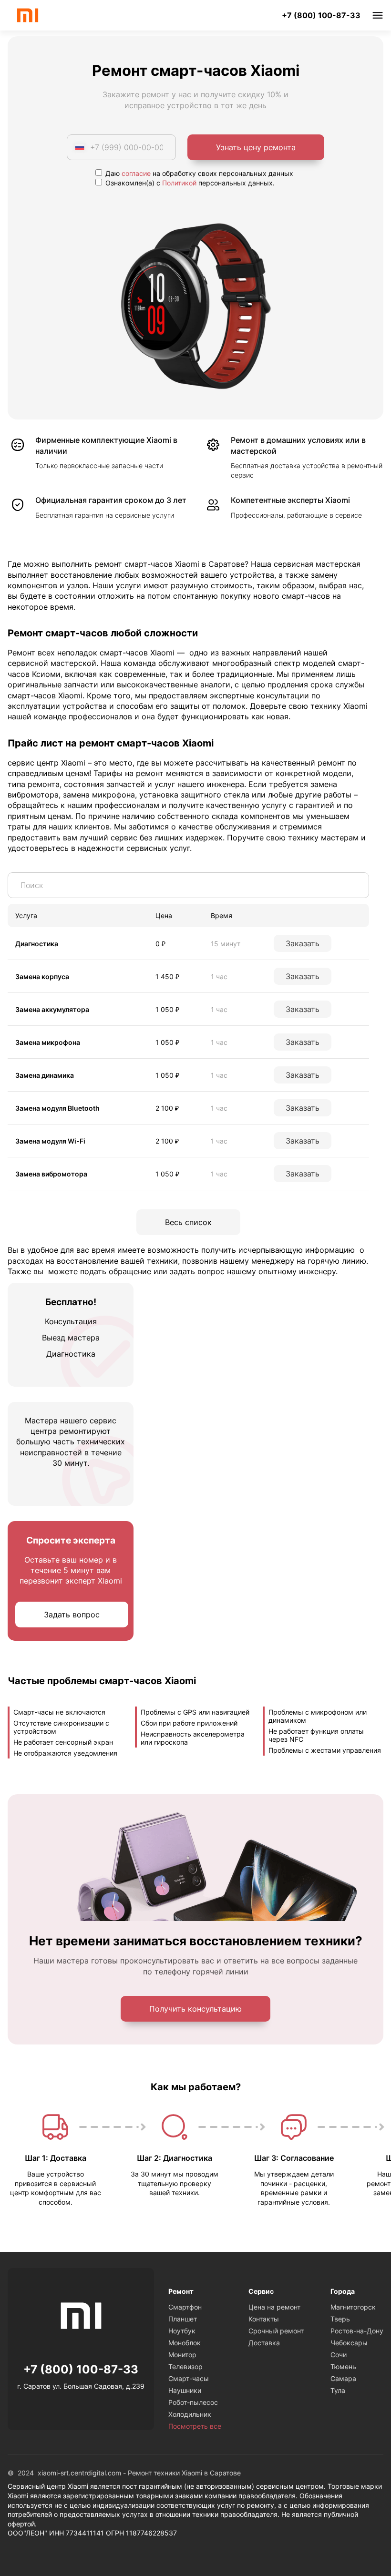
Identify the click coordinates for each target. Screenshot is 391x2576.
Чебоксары (349, 2343)
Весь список (188, 1222)
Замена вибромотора (51, 1174)
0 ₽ (160, 944)
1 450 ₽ (167, 976)
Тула (338, 2390)
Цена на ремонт (274, 2307)
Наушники (185, 2390)
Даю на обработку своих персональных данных (198, 173)
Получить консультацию (195, 2009)
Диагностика (37, 944)
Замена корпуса (42, 976)
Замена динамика (45, 1075)
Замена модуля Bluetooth (57, 1108)
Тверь (340, 2319)
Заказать (303, 943)
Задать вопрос (72, 1615)
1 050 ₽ (167, 1009)
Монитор (182, 2355)
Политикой (179, 183)
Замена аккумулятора (52, 1009)
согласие (136, 173)
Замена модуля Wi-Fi (50, 1141)
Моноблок (185, 2343)
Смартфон (185, 2307)
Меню (378, 15)
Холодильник (190, 2414)
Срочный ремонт (276, 2331)
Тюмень (343, 2366)
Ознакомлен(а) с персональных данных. (189, 183)
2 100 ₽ (167, 1108)
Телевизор (185, 2366)
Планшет (183, 2319)
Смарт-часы (189, 2378)
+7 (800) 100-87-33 (321, 15)
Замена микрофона (48, 1042)
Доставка (264, 2343)
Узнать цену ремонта (256, 147)
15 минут (226, 944)
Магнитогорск (353, 2307)
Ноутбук (182, 2331)
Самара (343, 2378)
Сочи (339, 2355)
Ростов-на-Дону (357, 2331)
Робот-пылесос (193, 2402)
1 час (219, 976)
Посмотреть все (195, 2426)
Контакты (264, 2319)
